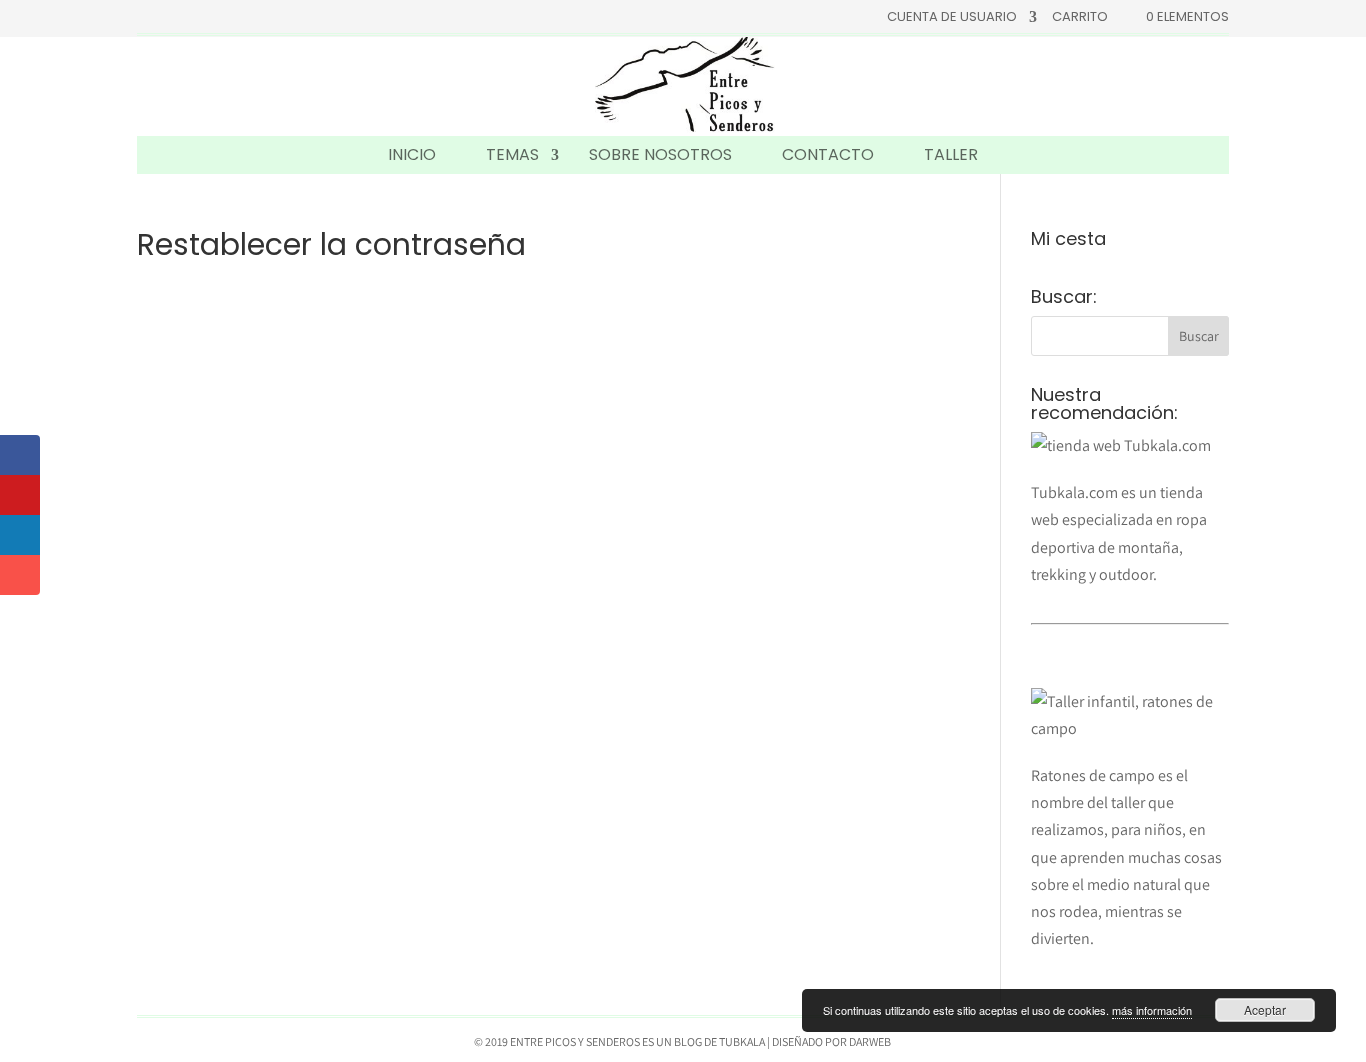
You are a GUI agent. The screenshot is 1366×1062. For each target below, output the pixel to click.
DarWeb (870, 1041)
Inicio (412, 154)
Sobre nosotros (660, 154)
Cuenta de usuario (952, 18)
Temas (512, 154)
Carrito (1080, 18)
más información (1152, 1010)
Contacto (828, 154)
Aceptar (1265, 1009)
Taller (951, 154)
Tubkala (742, 1041)
